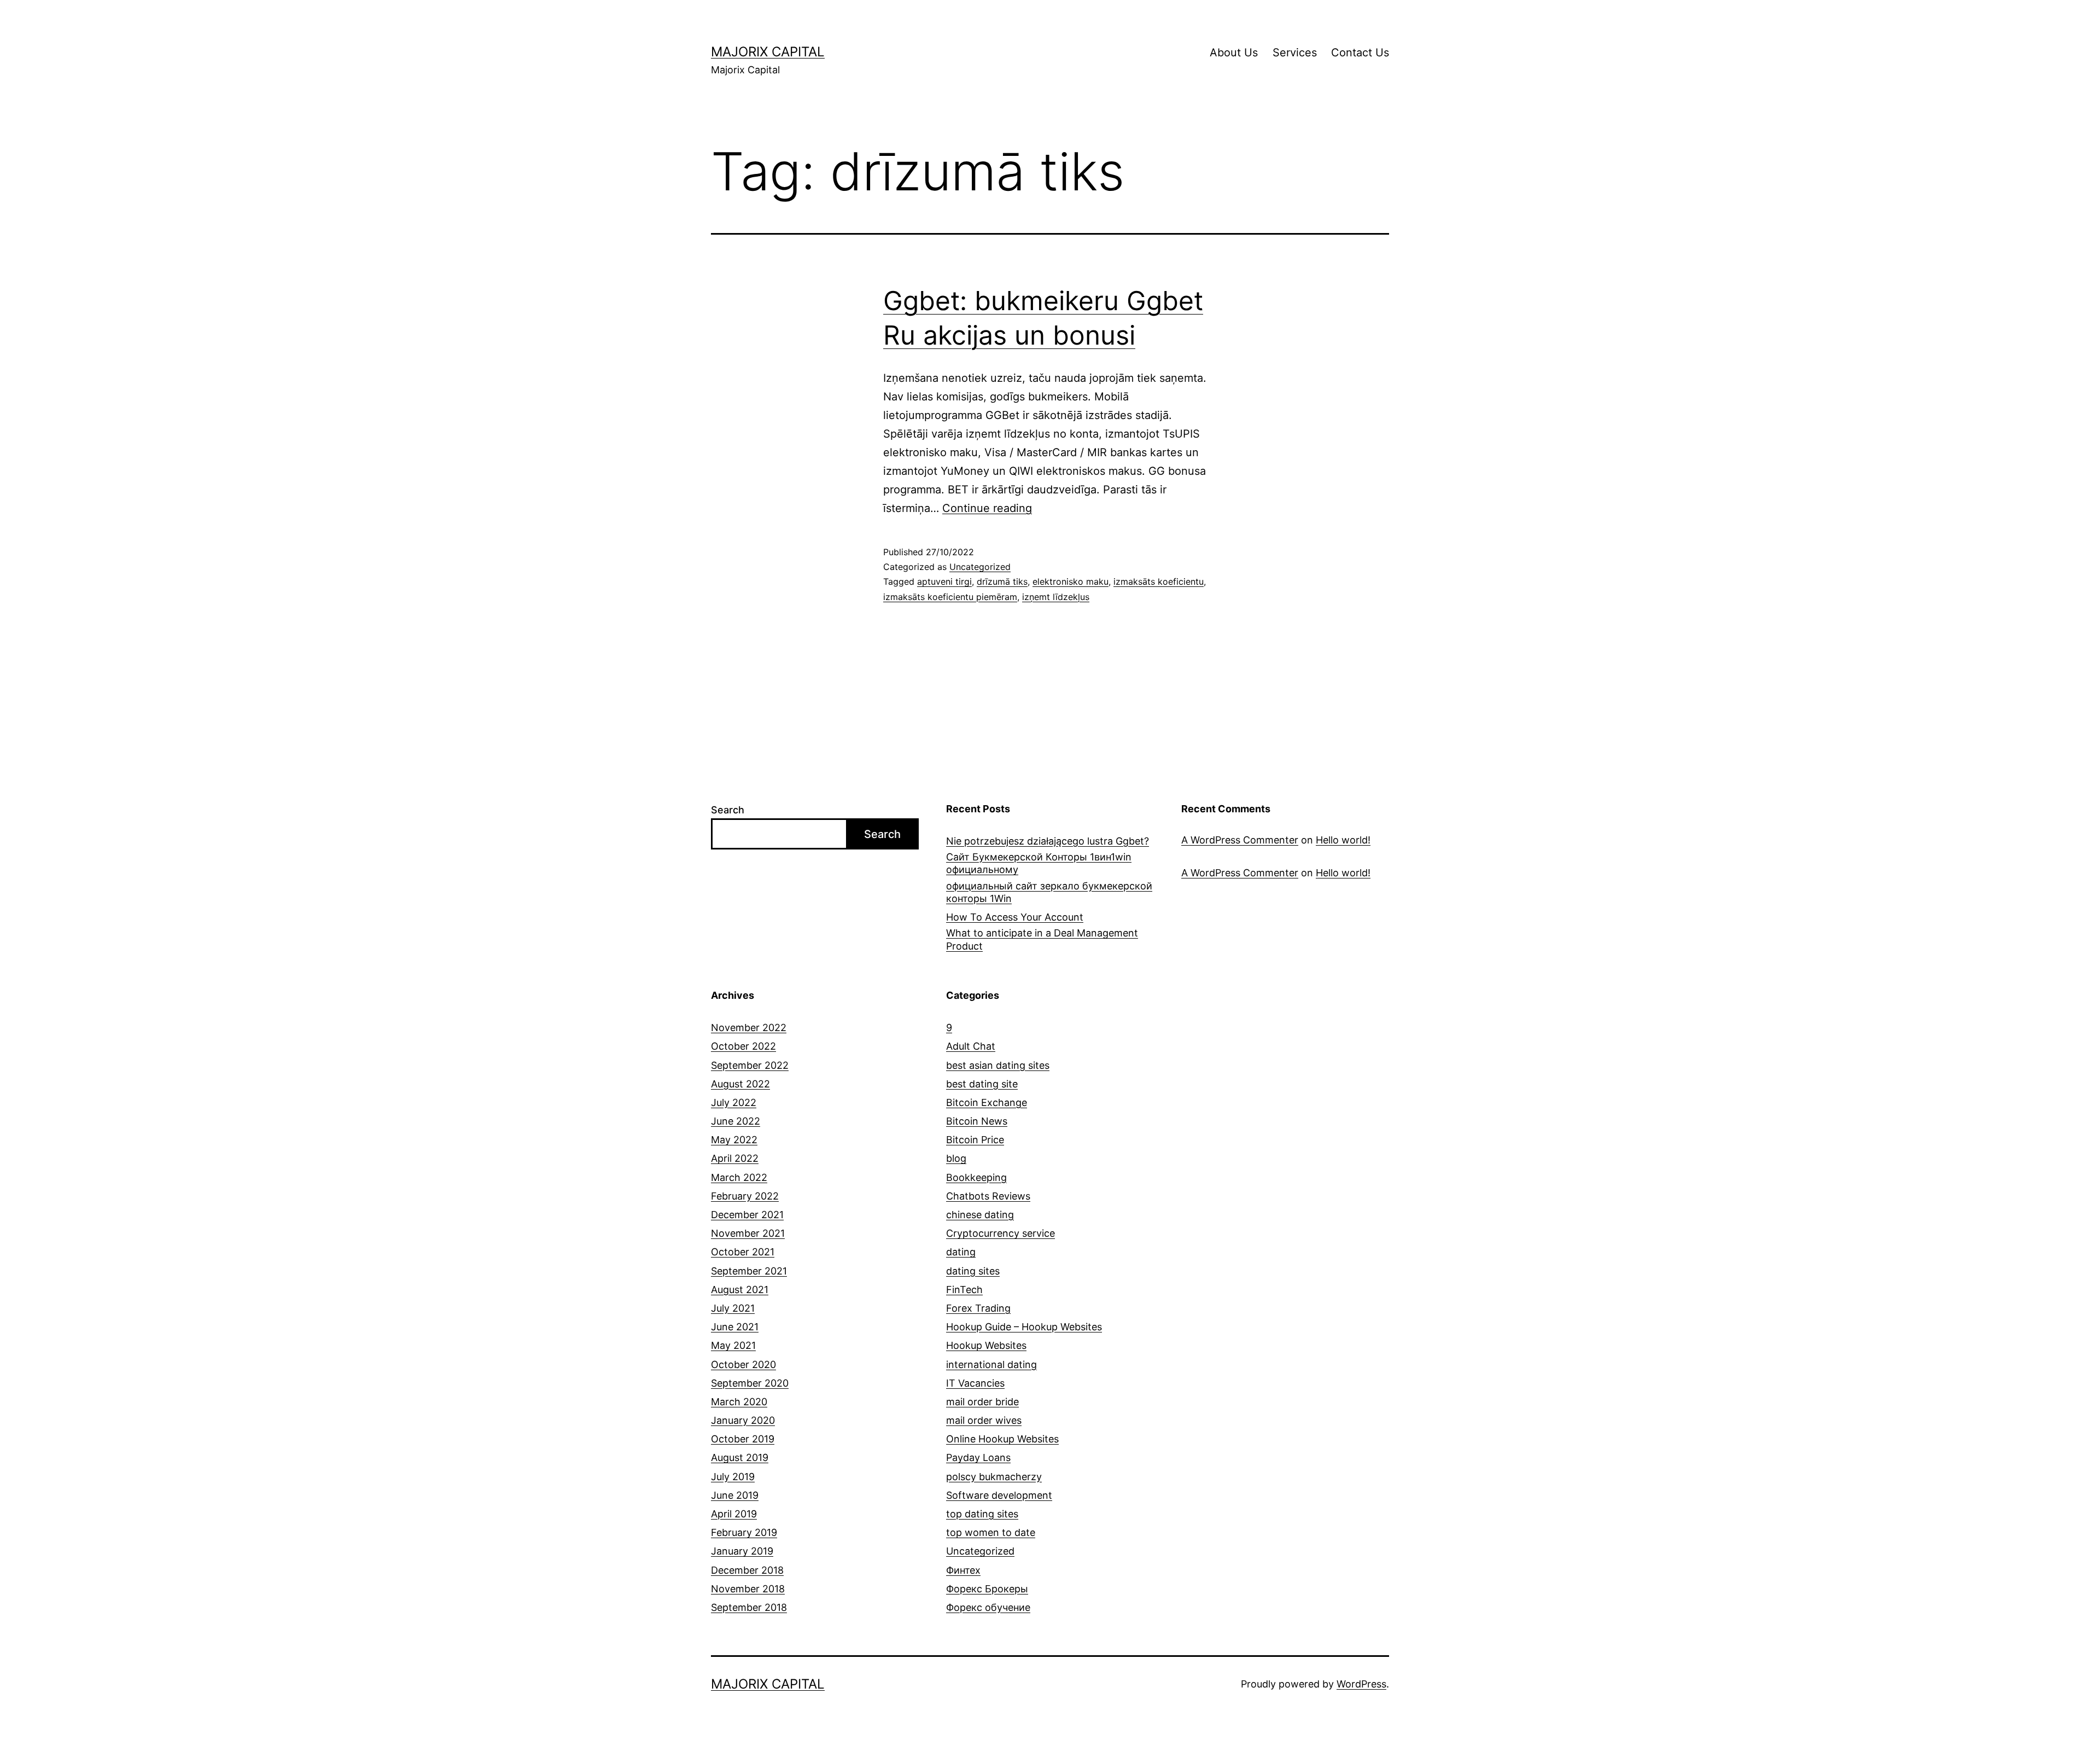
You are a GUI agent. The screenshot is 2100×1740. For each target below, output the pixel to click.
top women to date (991, 1532)
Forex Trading (978, 1308)
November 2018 (748, 1589)
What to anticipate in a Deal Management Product (1042, 939)
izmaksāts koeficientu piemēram (950, 597)
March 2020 (739, 1402)
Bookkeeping (976, 1177)
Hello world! (1343, 840)
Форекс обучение (988, 1607)
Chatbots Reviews (988, 1196)
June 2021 (735, 1327)
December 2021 (747, 1215)
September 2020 (750, 1383)
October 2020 (743, 1364)
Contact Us (1360, 53)
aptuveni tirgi (944, 581)
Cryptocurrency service (1001, 1233)
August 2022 (740, 1084)
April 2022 (735, 1158)
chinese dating (980, 1215)
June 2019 (735, 1495)
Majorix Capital (768, 52)
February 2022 (745, 1196)
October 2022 (743, 1046)
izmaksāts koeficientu (1159, 581)
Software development (999, 1495)
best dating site (982, 1084)
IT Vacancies (975, 1383)
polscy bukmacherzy (994, 1477)
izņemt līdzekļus (1056, 597)
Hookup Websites (986, 1345)
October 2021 (743, 1252)
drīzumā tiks (1002, 581)
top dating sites (982, 1514)
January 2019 (742, 1551)
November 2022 (749, 1028)
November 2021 (748, 1233)
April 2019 (734, 1514)
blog (956, 1158)
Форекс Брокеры (987, 1589)
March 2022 (739, 1177)
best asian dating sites (998, 1065)
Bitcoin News (977, 1121)
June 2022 (736, 1121)
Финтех (963, 1570)
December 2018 (747, 1570)
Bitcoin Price (975, 1140)
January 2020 (743, 1420)
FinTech (964, 1290)
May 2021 (733, 1345)
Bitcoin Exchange (987, 1102)
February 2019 (744, 1532)
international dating (991, 1364)
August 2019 (740, 1457)
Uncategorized (980, 567)
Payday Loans (978, 1457)
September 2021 (749, 1271)
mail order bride (982, 1402)
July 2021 (733, 1308)
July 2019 (733, 1477)
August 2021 (740, 1290)
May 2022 (734, 1140)
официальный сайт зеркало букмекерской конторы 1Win (1049, 892)
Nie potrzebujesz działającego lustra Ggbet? (1048, 841)
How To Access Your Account (1015, 917)
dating (961, 1252)
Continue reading (987, 508)
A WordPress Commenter (1240, 840)
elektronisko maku (1071, 581)
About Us (1234, 53)
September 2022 (750, 1065)
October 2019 (743, 1439)
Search (728, 810)
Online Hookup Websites (1002, 1439)
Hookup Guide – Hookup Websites (1024, 1327)
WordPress (1361, 1684)
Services (1295, 53)
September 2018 (749, 1607)
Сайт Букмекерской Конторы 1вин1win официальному (1039, 863)
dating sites (973, 1271)
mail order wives (984, 1420)
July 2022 (734, 1102)
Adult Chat (971, 1046)
